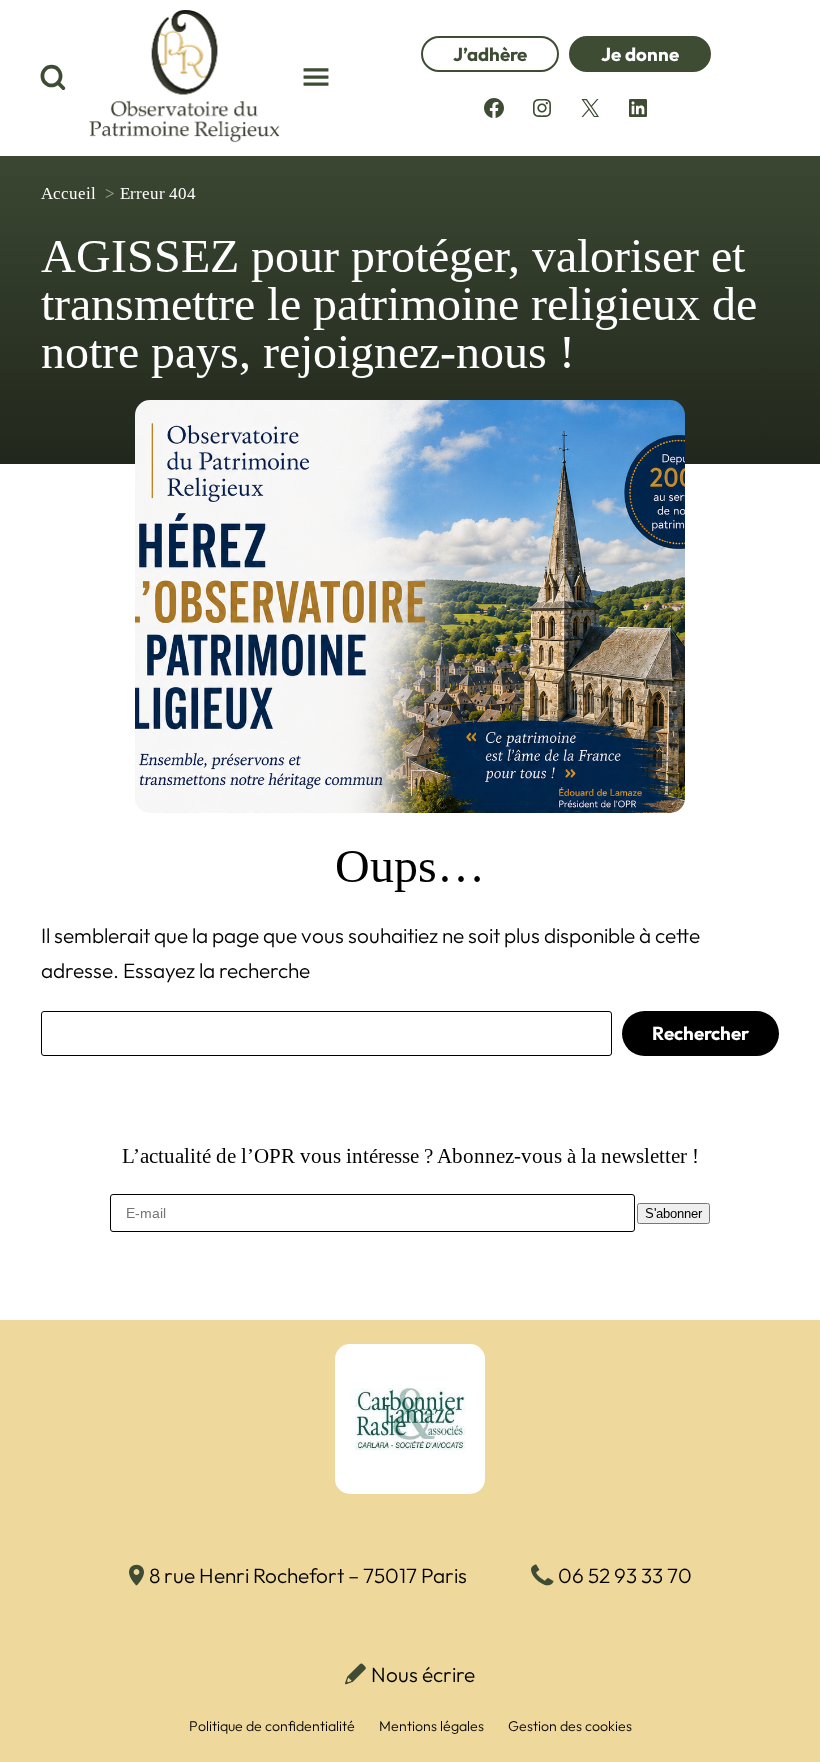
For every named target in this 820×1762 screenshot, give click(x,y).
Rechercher (700, 1033)
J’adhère (490, 54)
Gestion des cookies (570, 1726)
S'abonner (673, 1213)
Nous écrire (423, 1674)
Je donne (640, 54)
